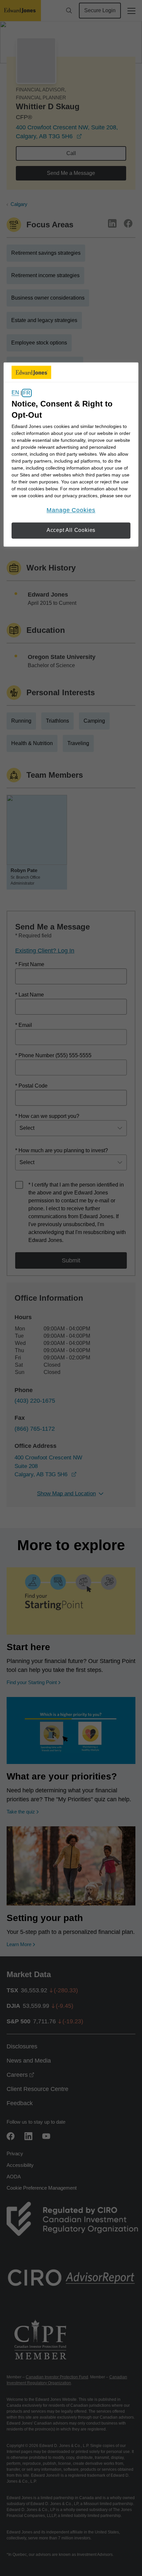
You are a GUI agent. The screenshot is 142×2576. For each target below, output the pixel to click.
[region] (71, 455)
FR (27, 393)
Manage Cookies (71, 510)
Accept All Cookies (71, 530)
